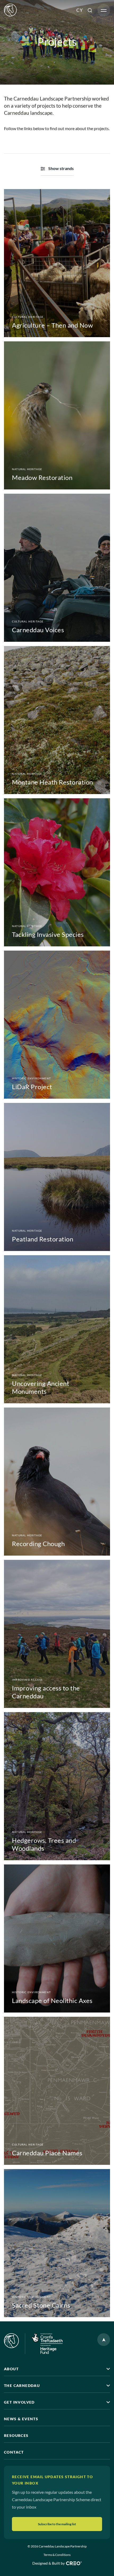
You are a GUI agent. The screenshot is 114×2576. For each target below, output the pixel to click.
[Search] (90, 10)
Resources (16, 2435)
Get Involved (19, 2402)
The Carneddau (22, 2385)
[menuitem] (80, 10)
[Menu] (104, 10)
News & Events (21, 2419)
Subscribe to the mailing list (57, 2524)
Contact (14, 2452)
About (11, 2369)
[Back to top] (104, 2340)
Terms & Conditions (57, 2555)
